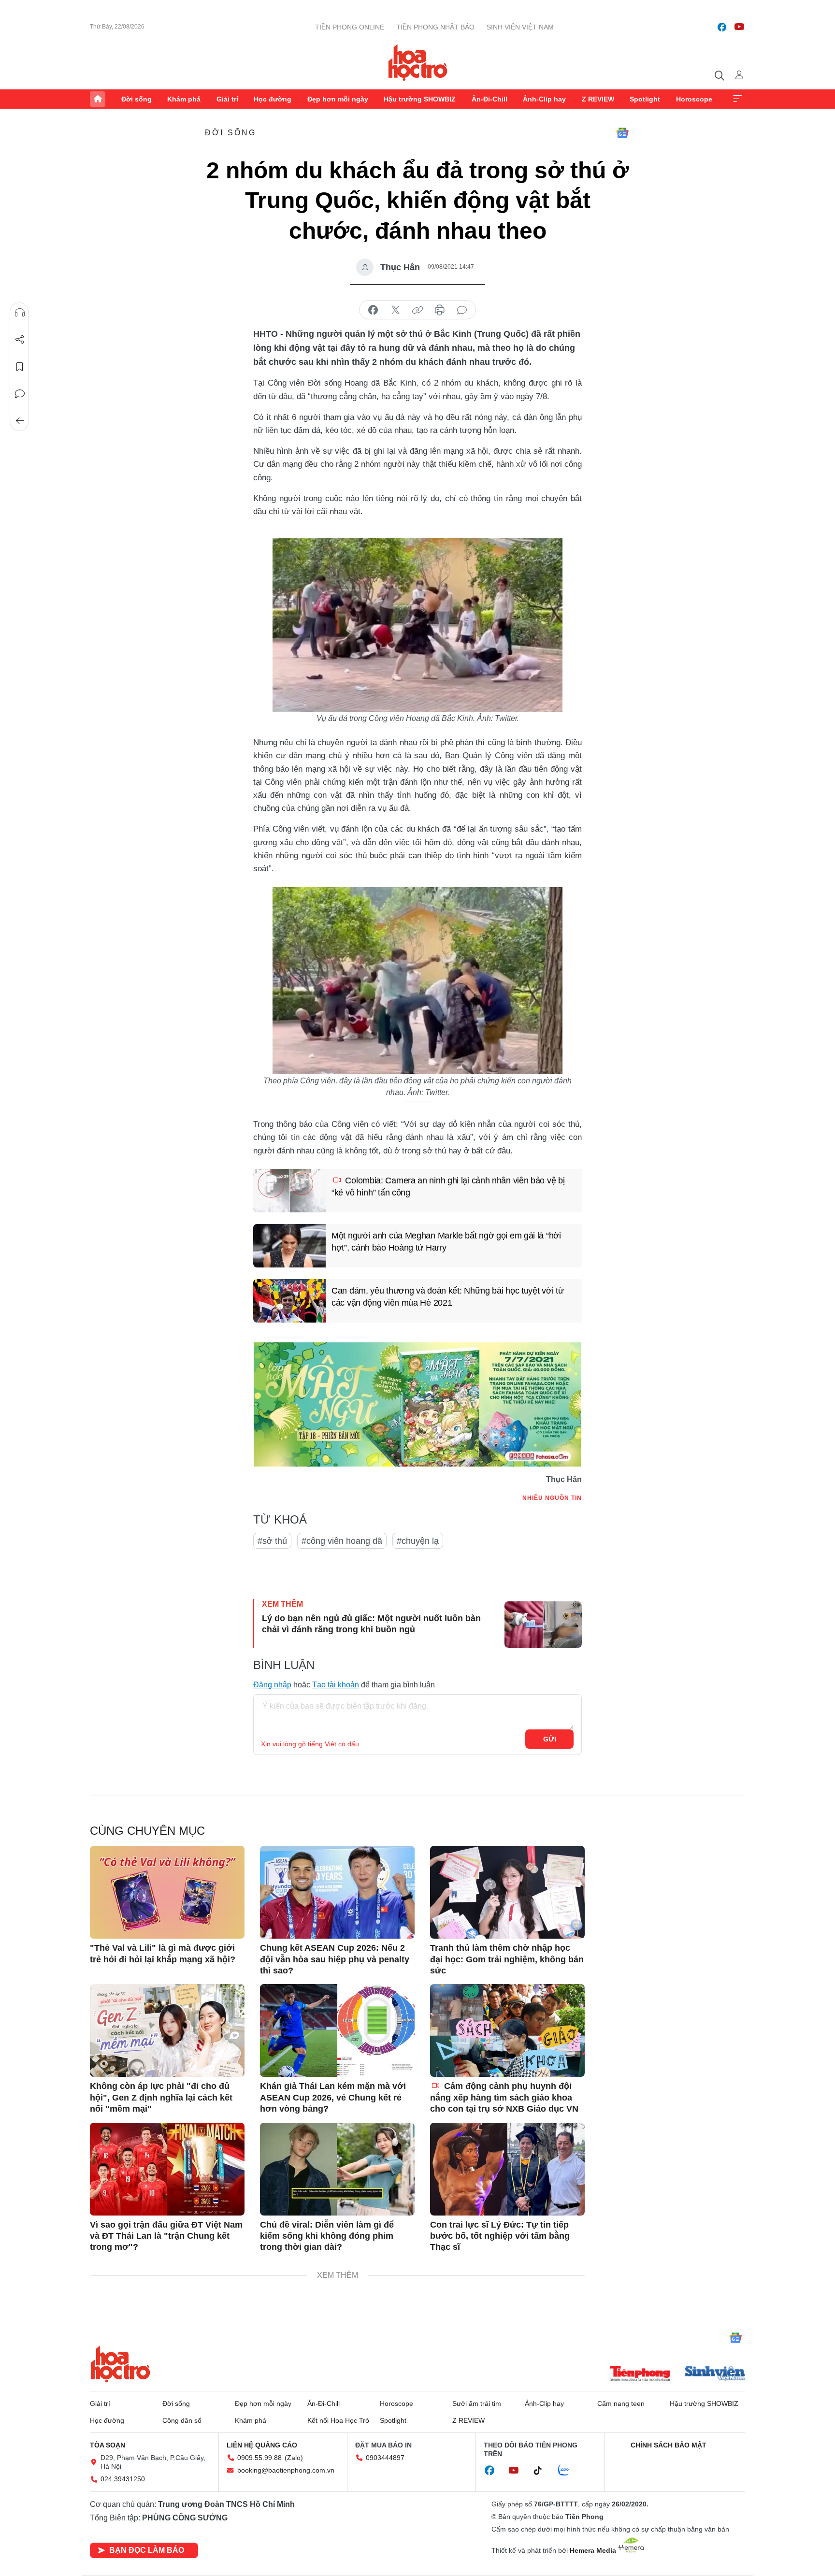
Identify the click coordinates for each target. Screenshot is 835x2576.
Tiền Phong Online (350, 27)
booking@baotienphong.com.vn (286, 2470)
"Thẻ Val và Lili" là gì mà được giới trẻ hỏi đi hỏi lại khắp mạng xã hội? (163, 1953)
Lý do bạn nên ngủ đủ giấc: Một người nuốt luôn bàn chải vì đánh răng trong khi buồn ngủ (371, 1624)
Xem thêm (737, 99)
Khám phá (184, 99)
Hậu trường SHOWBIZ (420, 99)
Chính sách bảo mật (669, 2445)
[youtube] (739, 27)
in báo (440, 310)
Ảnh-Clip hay (544, 99)
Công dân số (182, 2420)
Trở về (20, 421)
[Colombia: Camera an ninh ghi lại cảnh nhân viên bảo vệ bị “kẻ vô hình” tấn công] (289, 1191)
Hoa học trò (120, 2364)
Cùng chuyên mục (147, 1831)
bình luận (462, 310)
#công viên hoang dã (342, 1541)
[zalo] (569, 2471)
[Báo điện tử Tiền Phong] (640, 2375)
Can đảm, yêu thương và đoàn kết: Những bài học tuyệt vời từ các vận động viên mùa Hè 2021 (447, 1297)
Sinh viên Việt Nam (520, 27)
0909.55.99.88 (259, 2458)
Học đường (273, 99)
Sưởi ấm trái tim (477, 2403)
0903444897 (385, 2458)
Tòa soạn (108, 2445)
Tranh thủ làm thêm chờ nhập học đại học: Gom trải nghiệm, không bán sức (507, 1959)
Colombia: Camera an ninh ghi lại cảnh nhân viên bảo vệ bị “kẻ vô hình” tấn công (448, 1187)
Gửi (550, 1739)
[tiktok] (543, 2471)
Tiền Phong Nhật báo (435, 27)
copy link (417, 310)
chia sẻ (373, 310)
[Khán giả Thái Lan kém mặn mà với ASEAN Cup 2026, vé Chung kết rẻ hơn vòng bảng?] (337, 2030)
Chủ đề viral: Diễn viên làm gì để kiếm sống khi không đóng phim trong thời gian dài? (327, 2236)
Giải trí (227, 99)
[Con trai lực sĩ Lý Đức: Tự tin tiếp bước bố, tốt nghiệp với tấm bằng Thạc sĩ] (507, 2169)
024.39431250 (123, 2479)
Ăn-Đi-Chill (489, 99)
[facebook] (722, 27)
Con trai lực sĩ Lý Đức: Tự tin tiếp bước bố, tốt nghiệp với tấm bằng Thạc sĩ (500, 2236)
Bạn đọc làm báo (147, 2550)
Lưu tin (20, 367)
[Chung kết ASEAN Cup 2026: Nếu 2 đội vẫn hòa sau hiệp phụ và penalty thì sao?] (337, 1892)
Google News (622, 133)
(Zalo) (294, 2458)
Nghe (20, 313)
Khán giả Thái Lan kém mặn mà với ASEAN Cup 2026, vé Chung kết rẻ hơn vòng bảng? (333, 2097)
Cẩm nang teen (621, 2403)
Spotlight (645, 99)
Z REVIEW (598, 99)
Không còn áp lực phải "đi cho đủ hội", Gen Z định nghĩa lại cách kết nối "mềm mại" (161, 2097)
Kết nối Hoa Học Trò (338, 2420)
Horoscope (694, 99)
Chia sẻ (20, 340)
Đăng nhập (272, 1685)
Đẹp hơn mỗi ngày (338, 99)
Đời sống (137, 99)
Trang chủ (98, 99)
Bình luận (20, 394)
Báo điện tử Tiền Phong (418, 62)
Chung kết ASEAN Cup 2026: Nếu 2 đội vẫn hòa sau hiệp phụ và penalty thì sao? (335, 1959)
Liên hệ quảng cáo (262, 2445)
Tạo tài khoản (336, 1685)
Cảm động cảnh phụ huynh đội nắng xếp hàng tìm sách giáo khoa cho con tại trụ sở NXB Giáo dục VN (504, 2097)
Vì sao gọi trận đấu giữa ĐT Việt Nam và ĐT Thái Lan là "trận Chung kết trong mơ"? (166, 2236)
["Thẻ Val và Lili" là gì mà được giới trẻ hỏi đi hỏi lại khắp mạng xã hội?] (167, 1892)
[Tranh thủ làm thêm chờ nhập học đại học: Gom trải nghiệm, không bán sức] (507, 1892)
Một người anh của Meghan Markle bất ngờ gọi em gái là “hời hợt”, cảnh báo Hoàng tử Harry (446, 1242)
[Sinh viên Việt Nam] (715, 2375)
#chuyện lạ (418, 1541)
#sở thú (272, 1541)
